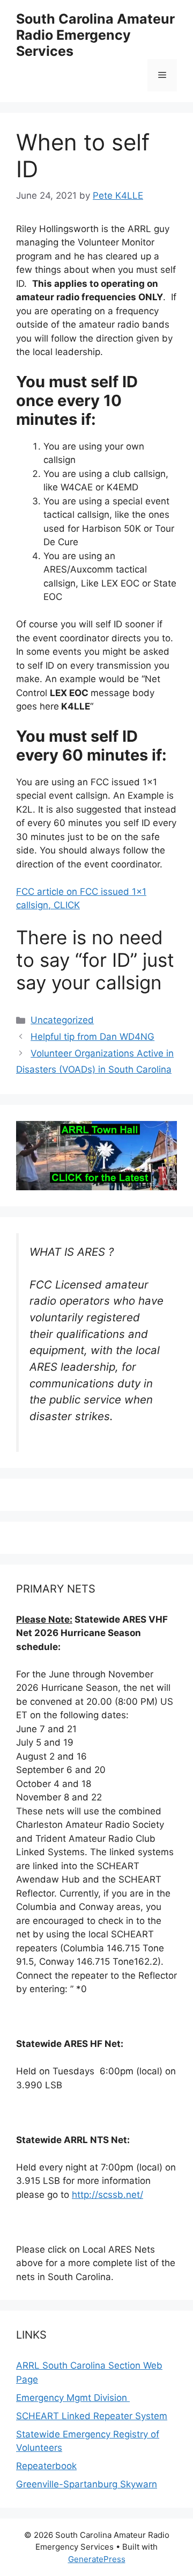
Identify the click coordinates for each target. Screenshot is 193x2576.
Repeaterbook (46, 2466)
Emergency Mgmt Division (73, 2398)
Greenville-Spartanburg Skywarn (87, 2484)
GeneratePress (97, 2559)
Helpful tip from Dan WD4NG (92, 1037)
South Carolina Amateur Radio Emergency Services (95, 35)
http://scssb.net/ (107, 2195)
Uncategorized (62, 1020)
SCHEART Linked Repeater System (92, 2416)
